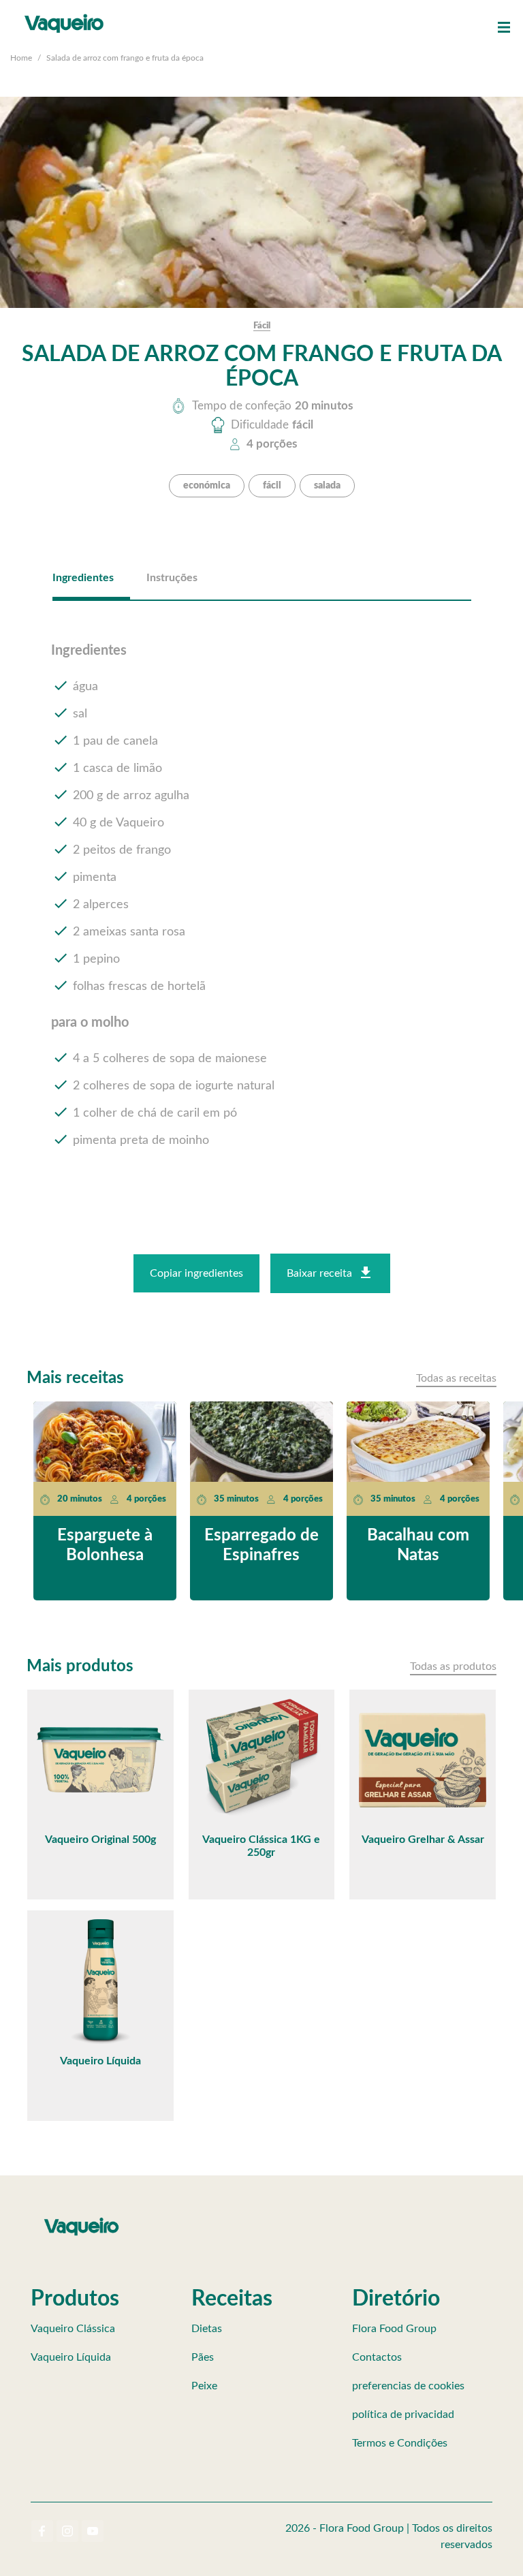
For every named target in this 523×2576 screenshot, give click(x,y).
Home (21, 58)
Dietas (207, 2329)
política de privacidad (403, 2415)
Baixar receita (319, 1273)
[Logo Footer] (82, 2220)
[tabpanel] (262, 907)
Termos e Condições (400, 2443)
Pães (203, 2357)
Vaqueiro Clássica (73, 2329)
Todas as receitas (456, 1378)
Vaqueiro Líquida (71, 2357)
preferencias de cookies (408, 2386)
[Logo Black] (64, 14)
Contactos (377, 2357)
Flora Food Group (394, 2329)
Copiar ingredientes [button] (196, 1273)
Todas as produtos (453, 1666)
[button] (504, 27)
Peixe (204, 2386)
